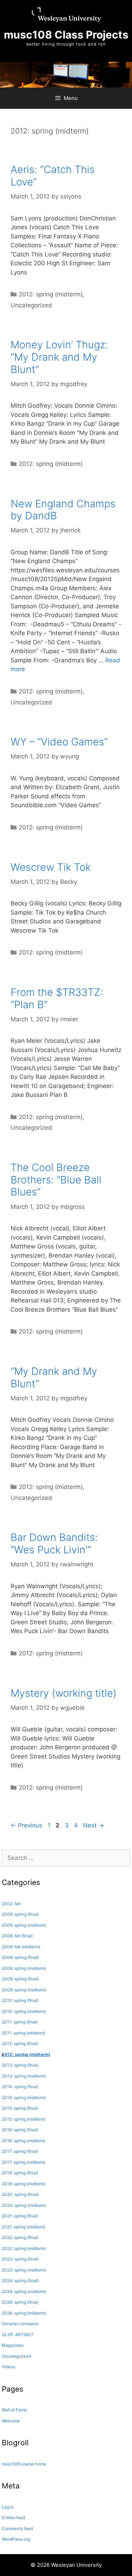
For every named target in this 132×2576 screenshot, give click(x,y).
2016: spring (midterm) (24, 2141)
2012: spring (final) (20, 2043)
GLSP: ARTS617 (18, 2335)
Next (93, 1825)
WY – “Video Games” (59, 742)
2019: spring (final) (20, 2173)
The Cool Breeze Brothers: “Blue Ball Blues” (56, 1180)
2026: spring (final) (20, 2302)
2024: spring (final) (20, 2280)
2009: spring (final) (20, 1979)
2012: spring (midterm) (51, 294)
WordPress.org (16, 2539)
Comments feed (17, 2528)
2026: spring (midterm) (24, 2313)
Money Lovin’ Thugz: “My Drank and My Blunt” (59, 357)
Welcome (11, 2421)
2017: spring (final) (20, 2151)
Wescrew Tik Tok (51, 867)
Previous (26, 1825)
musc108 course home (24, 2464)
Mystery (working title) (64, 1693)
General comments (20, 2324)
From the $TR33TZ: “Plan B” (57, 998)
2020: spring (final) (20, 2194)
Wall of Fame (14, 2410)
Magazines (13, 2345)
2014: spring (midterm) (24, 2098)
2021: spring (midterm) (24, 2227)
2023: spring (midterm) (24, 2270)
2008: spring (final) (20, 1957)
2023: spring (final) (20, 2259)
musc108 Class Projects (66, 35)
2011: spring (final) (20, 2022)
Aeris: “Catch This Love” (53, 176)
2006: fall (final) (17, 1936)
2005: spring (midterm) (24, 1925)
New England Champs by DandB (63, 510)
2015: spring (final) (20, 2108)
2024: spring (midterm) (24, 2291)
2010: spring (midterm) (24, 2011)
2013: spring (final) (20, 2065)
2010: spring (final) (20, 2000)
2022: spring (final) (20, 2237)
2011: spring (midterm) (23, 2033)
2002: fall (11, 1904)
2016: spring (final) (20, 2130)
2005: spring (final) (20, 1914)
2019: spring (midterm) (24, 2184)
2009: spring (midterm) (24, 1990)
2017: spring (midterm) (24, 2162)
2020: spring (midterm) (24, 2205)
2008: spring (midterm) (24, 1968)
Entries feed (13, 2518)
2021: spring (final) (20, 2216)
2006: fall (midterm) (21, 1947)
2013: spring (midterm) (24, 2076)
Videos (8, 2367)
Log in (8, 2507)
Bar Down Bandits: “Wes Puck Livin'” (54, 1543)
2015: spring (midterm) (24, 2119)
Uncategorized (31, 305)
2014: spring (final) (20, 2087)
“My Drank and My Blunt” (54, 1377)
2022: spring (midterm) (24, 2248)
